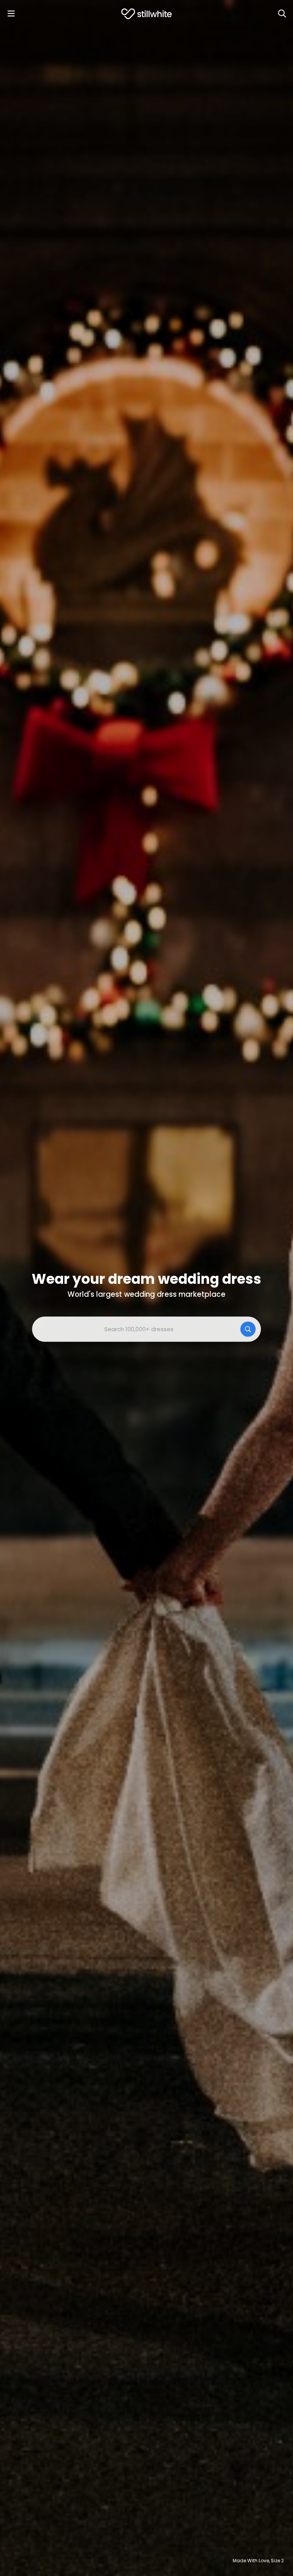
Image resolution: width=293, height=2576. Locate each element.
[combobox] (146, 1329)
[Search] (282, 14)
